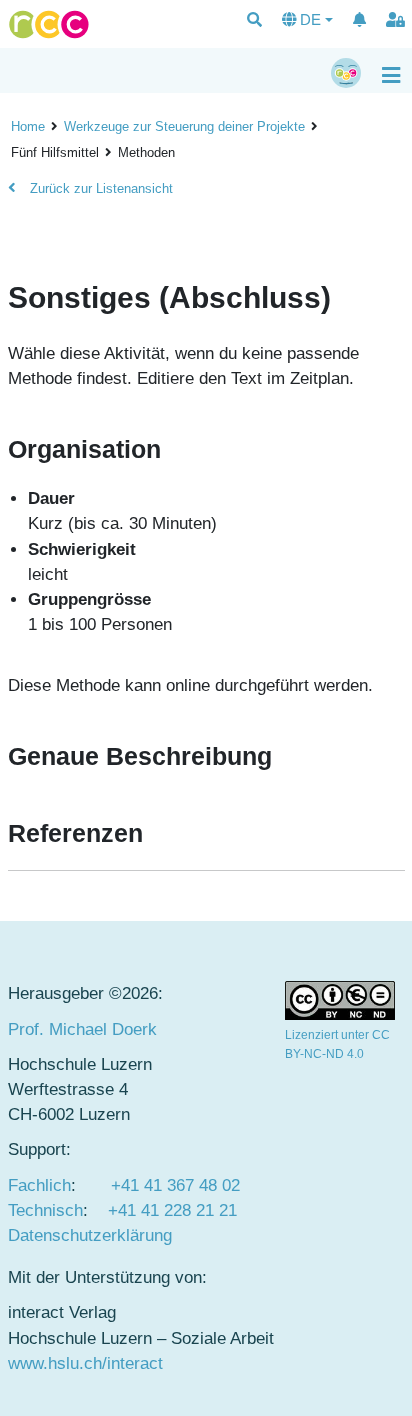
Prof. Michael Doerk (82, 1029)
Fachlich (39, 1185)
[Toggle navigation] (391, 73)
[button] (254, 21)
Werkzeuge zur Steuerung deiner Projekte (184, 126)
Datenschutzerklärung (90, 1235)
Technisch (45, 1210)
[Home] (48, 24)
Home (28, 126)
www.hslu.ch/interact (85, 1363)
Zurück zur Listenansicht (99, 188)
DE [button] (310, 19)
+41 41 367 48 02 (175, 1185)
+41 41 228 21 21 (172, 1210)
